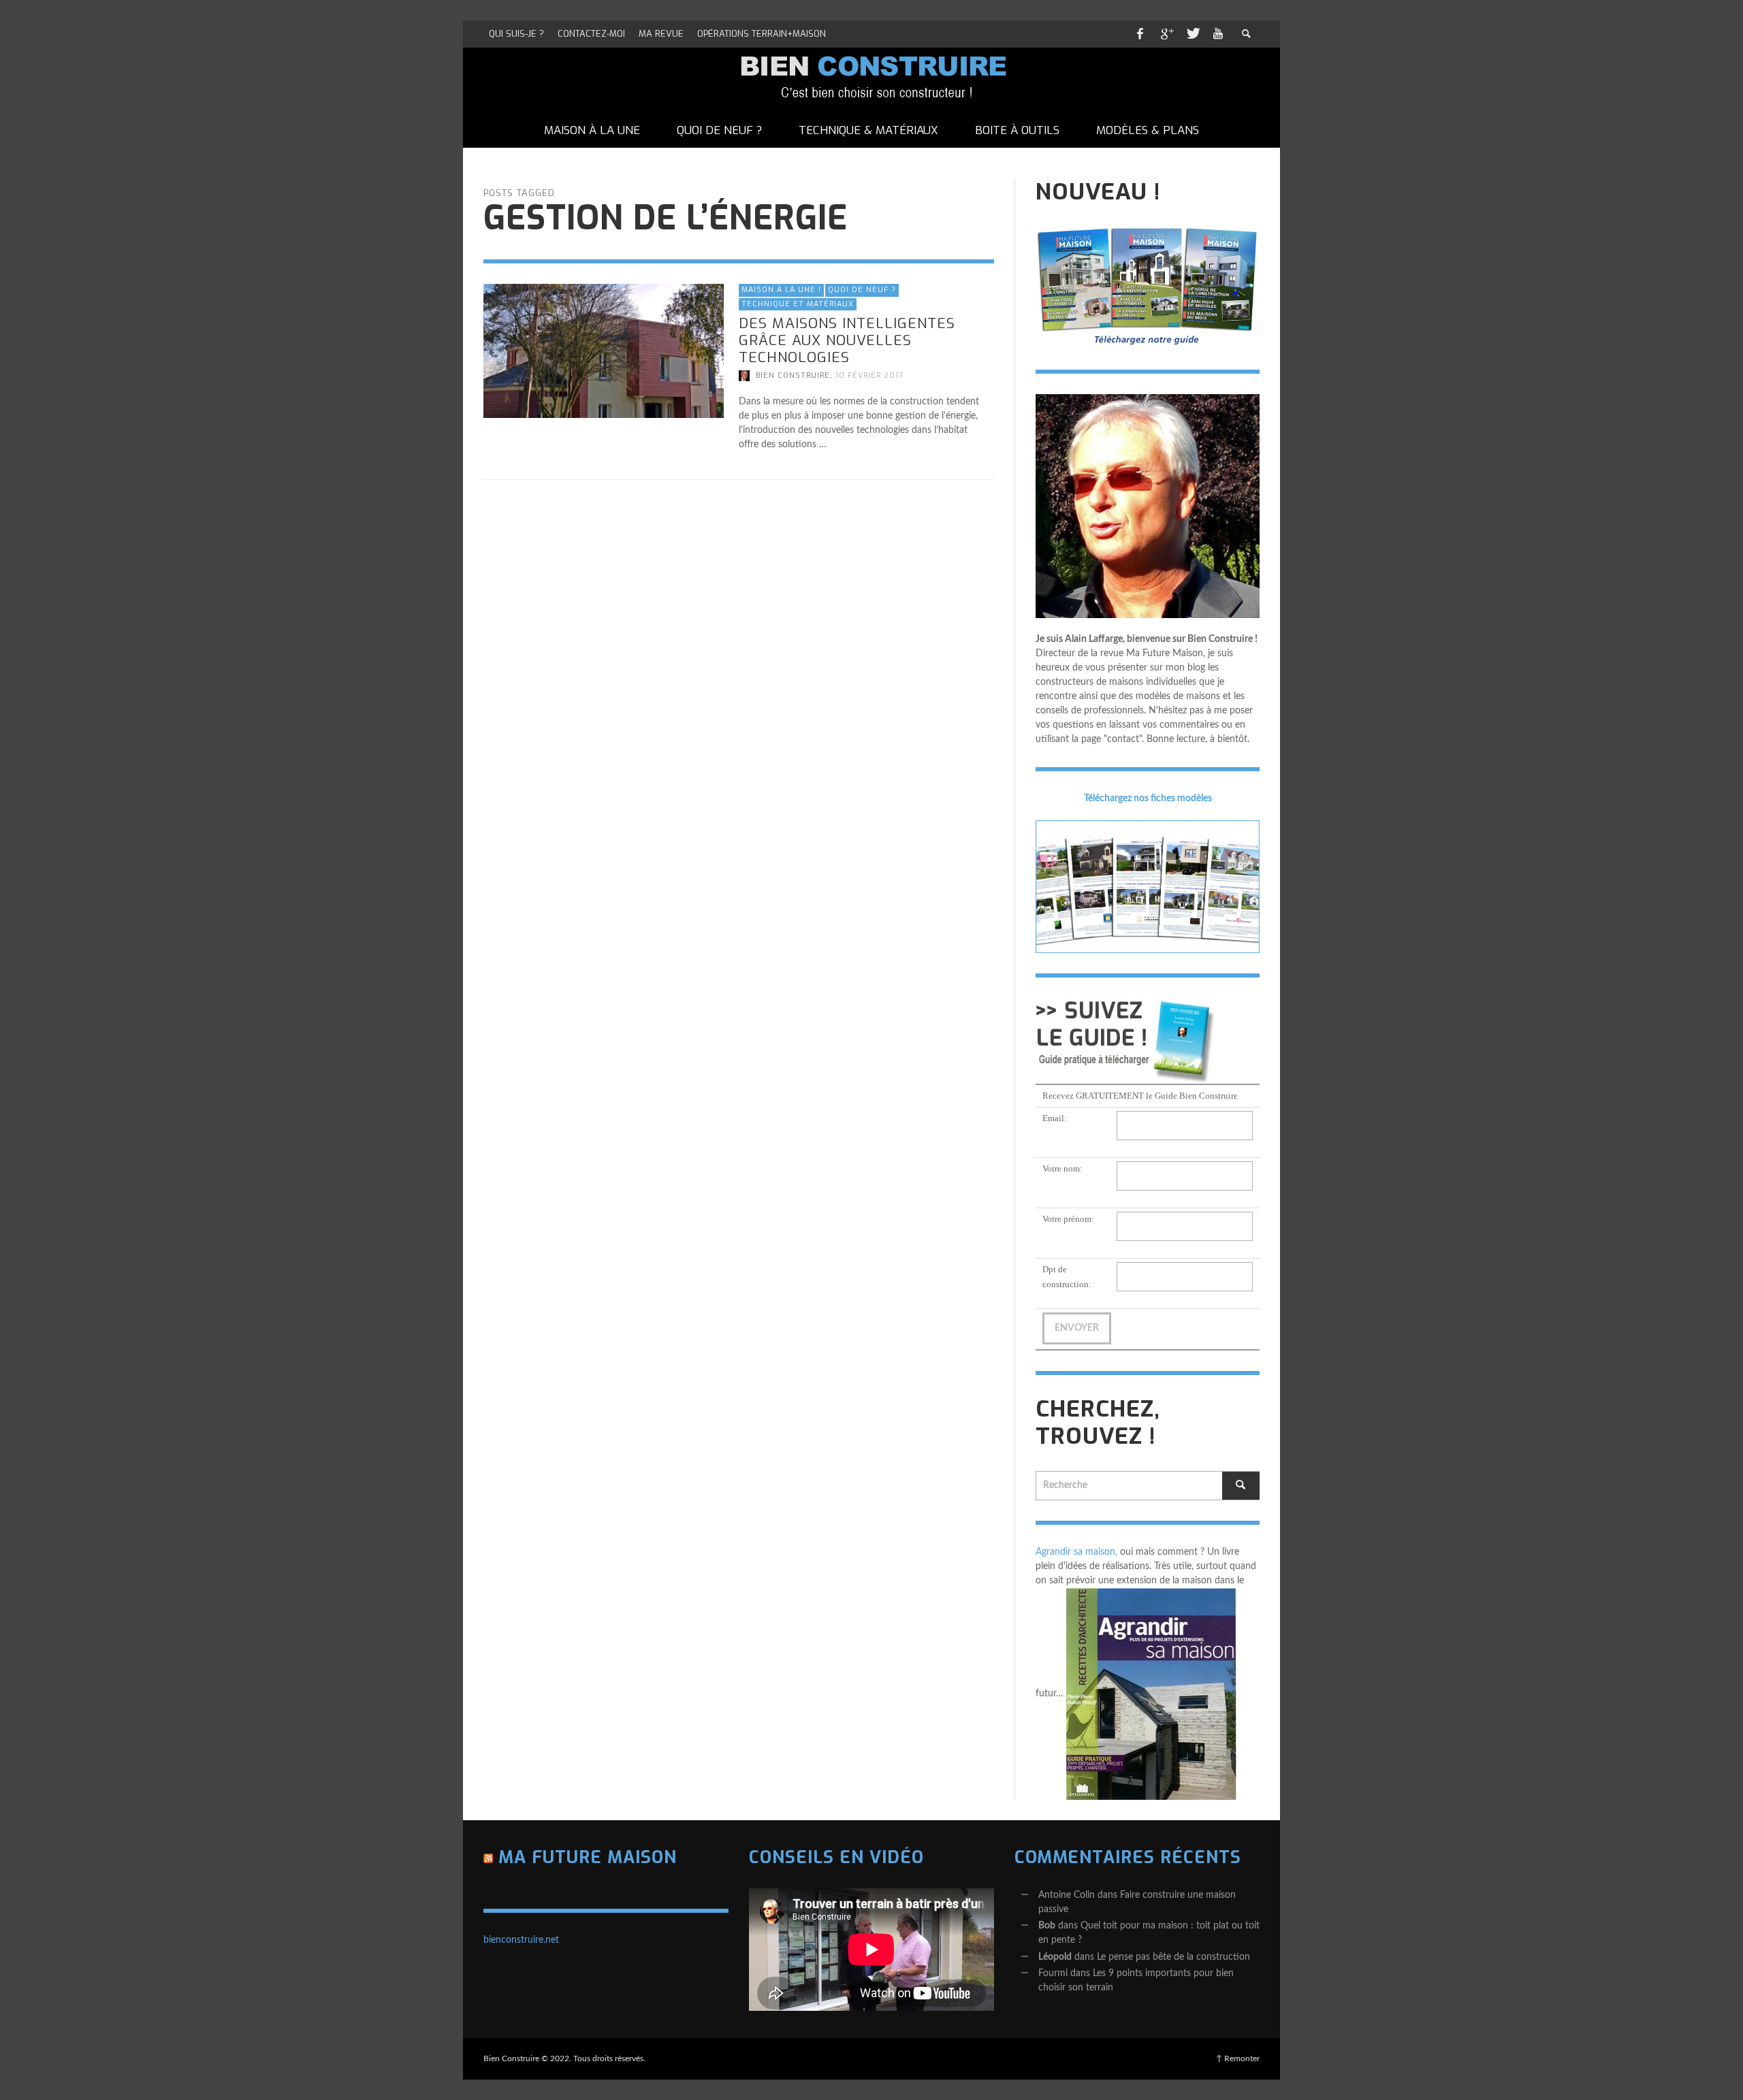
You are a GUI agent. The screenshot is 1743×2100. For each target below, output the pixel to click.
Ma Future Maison (588, 1857)
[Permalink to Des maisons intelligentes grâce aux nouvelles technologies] (604, 351)
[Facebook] (1140, 34)
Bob (1047, 1926)
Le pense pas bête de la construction (1173, 1957)
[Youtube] (1218, 34)
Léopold (1055, 1957)
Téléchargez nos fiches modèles (1148, 798)
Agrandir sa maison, (1076, 1552)
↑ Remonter (1238, 2058)
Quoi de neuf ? (862, 290)
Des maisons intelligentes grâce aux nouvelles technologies (847, 340)
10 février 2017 (869, 375)
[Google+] (1166, 34)
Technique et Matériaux (798, 303)
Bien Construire (793, 375)
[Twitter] (1192, 34)
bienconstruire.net (521, 1940)
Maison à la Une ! (781, 290)
